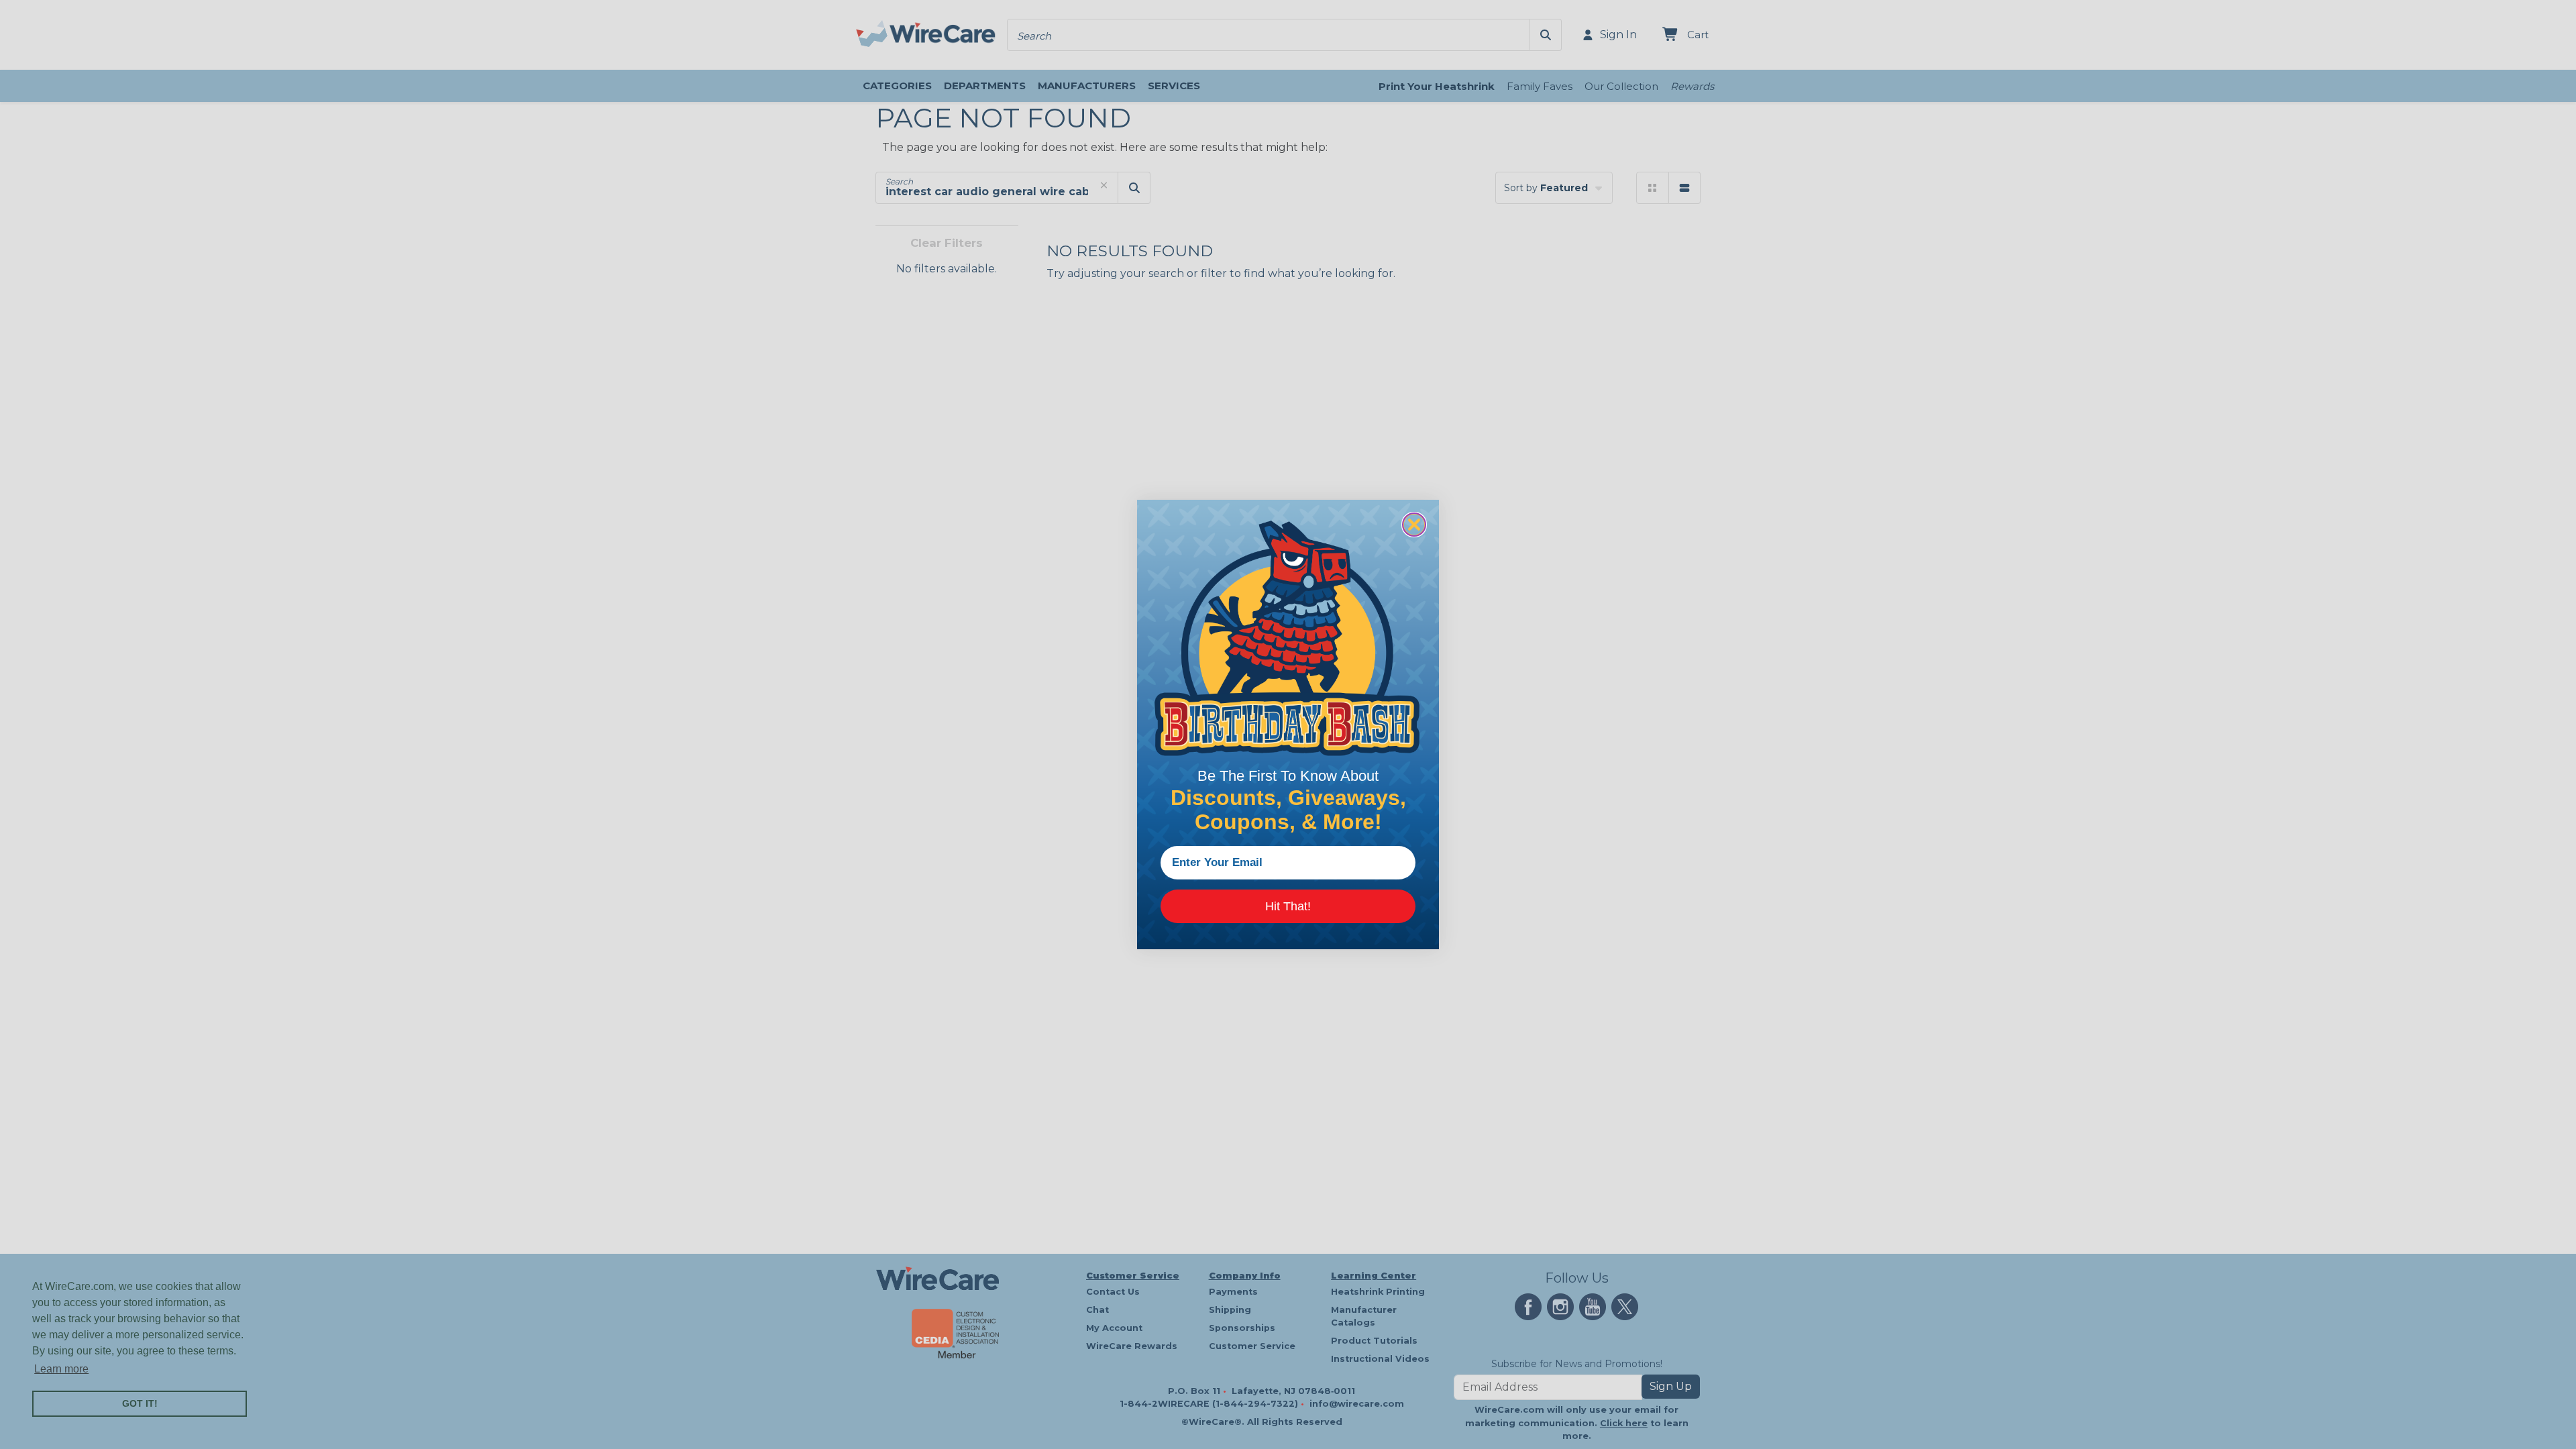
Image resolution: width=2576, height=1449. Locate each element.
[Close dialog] (1414, 525)
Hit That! (1288, 906)
